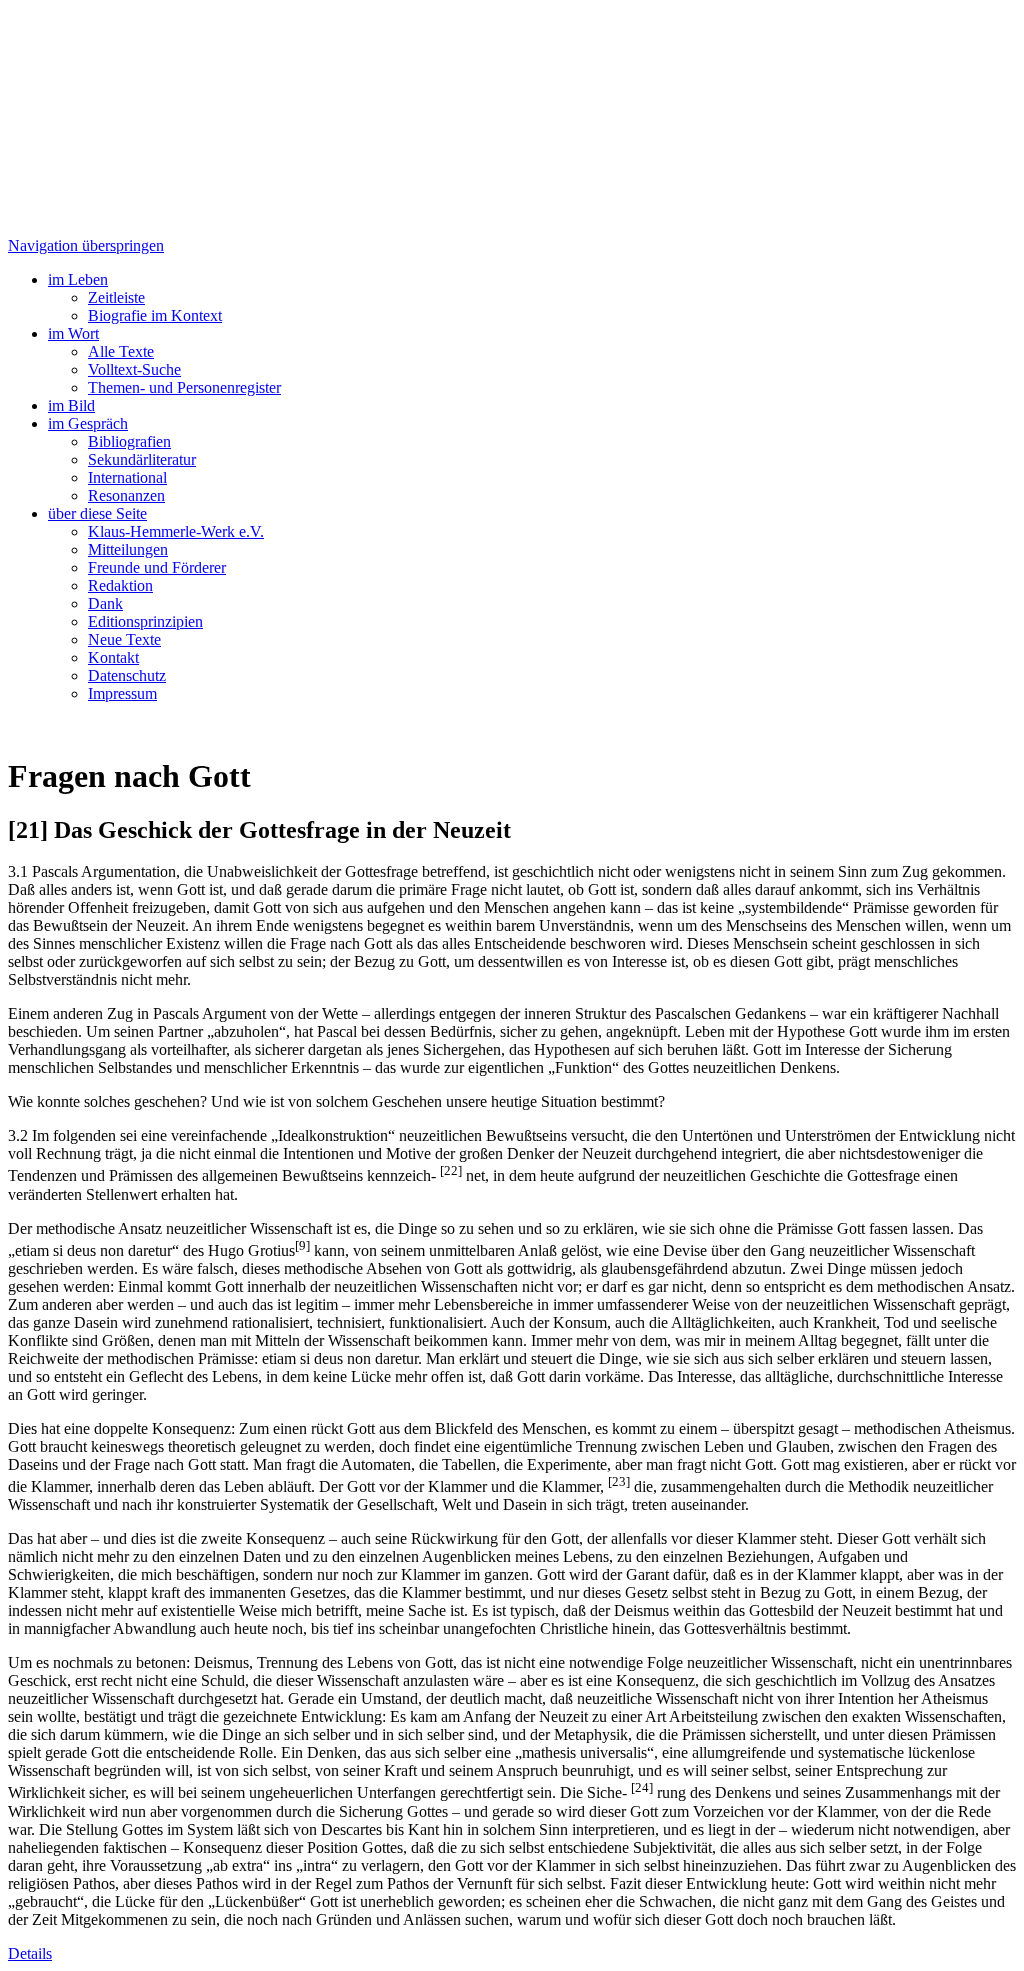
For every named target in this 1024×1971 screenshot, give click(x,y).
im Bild (71, 405)
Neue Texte (124, 639)
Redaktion (120, 585)
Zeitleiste (116, 297)
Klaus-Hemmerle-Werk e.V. (176, 531)
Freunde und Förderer (157, 567)
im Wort (73, 333)
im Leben (78, 279)
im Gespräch (88, 423)
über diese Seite (97, 513)
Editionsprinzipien (145, 621)
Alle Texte (121, 351)
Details (30, 1953)
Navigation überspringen (86, 245)
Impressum (122, 693)
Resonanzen (126, 495)
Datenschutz (127, 675)
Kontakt (113, 657)
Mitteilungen (128, 549)
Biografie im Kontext (155, 315)
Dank (105, 603)
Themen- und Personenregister (184, 387)
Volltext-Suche (134, 369)
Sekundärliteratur (142, 459)
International (127, 477)
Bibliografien (129, 441)
